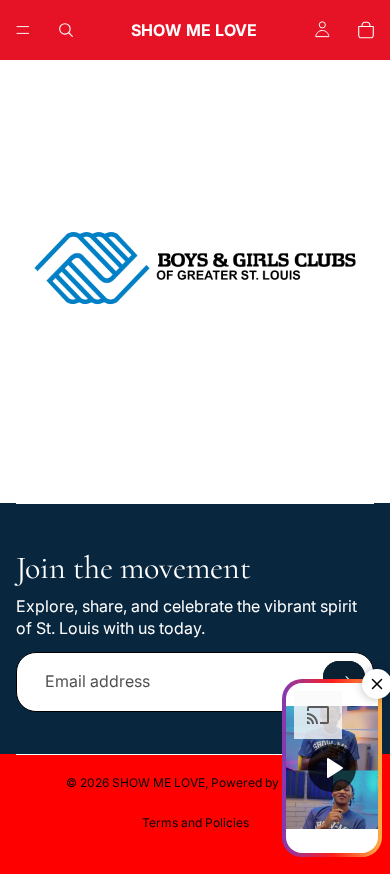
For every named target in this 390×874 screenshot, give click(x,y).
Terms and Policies (195, 822)
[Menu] (23, 30)
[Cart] (366, 30)
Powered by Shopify (268, 782)
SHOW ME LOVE (158, 782)
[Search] (66, 30)
